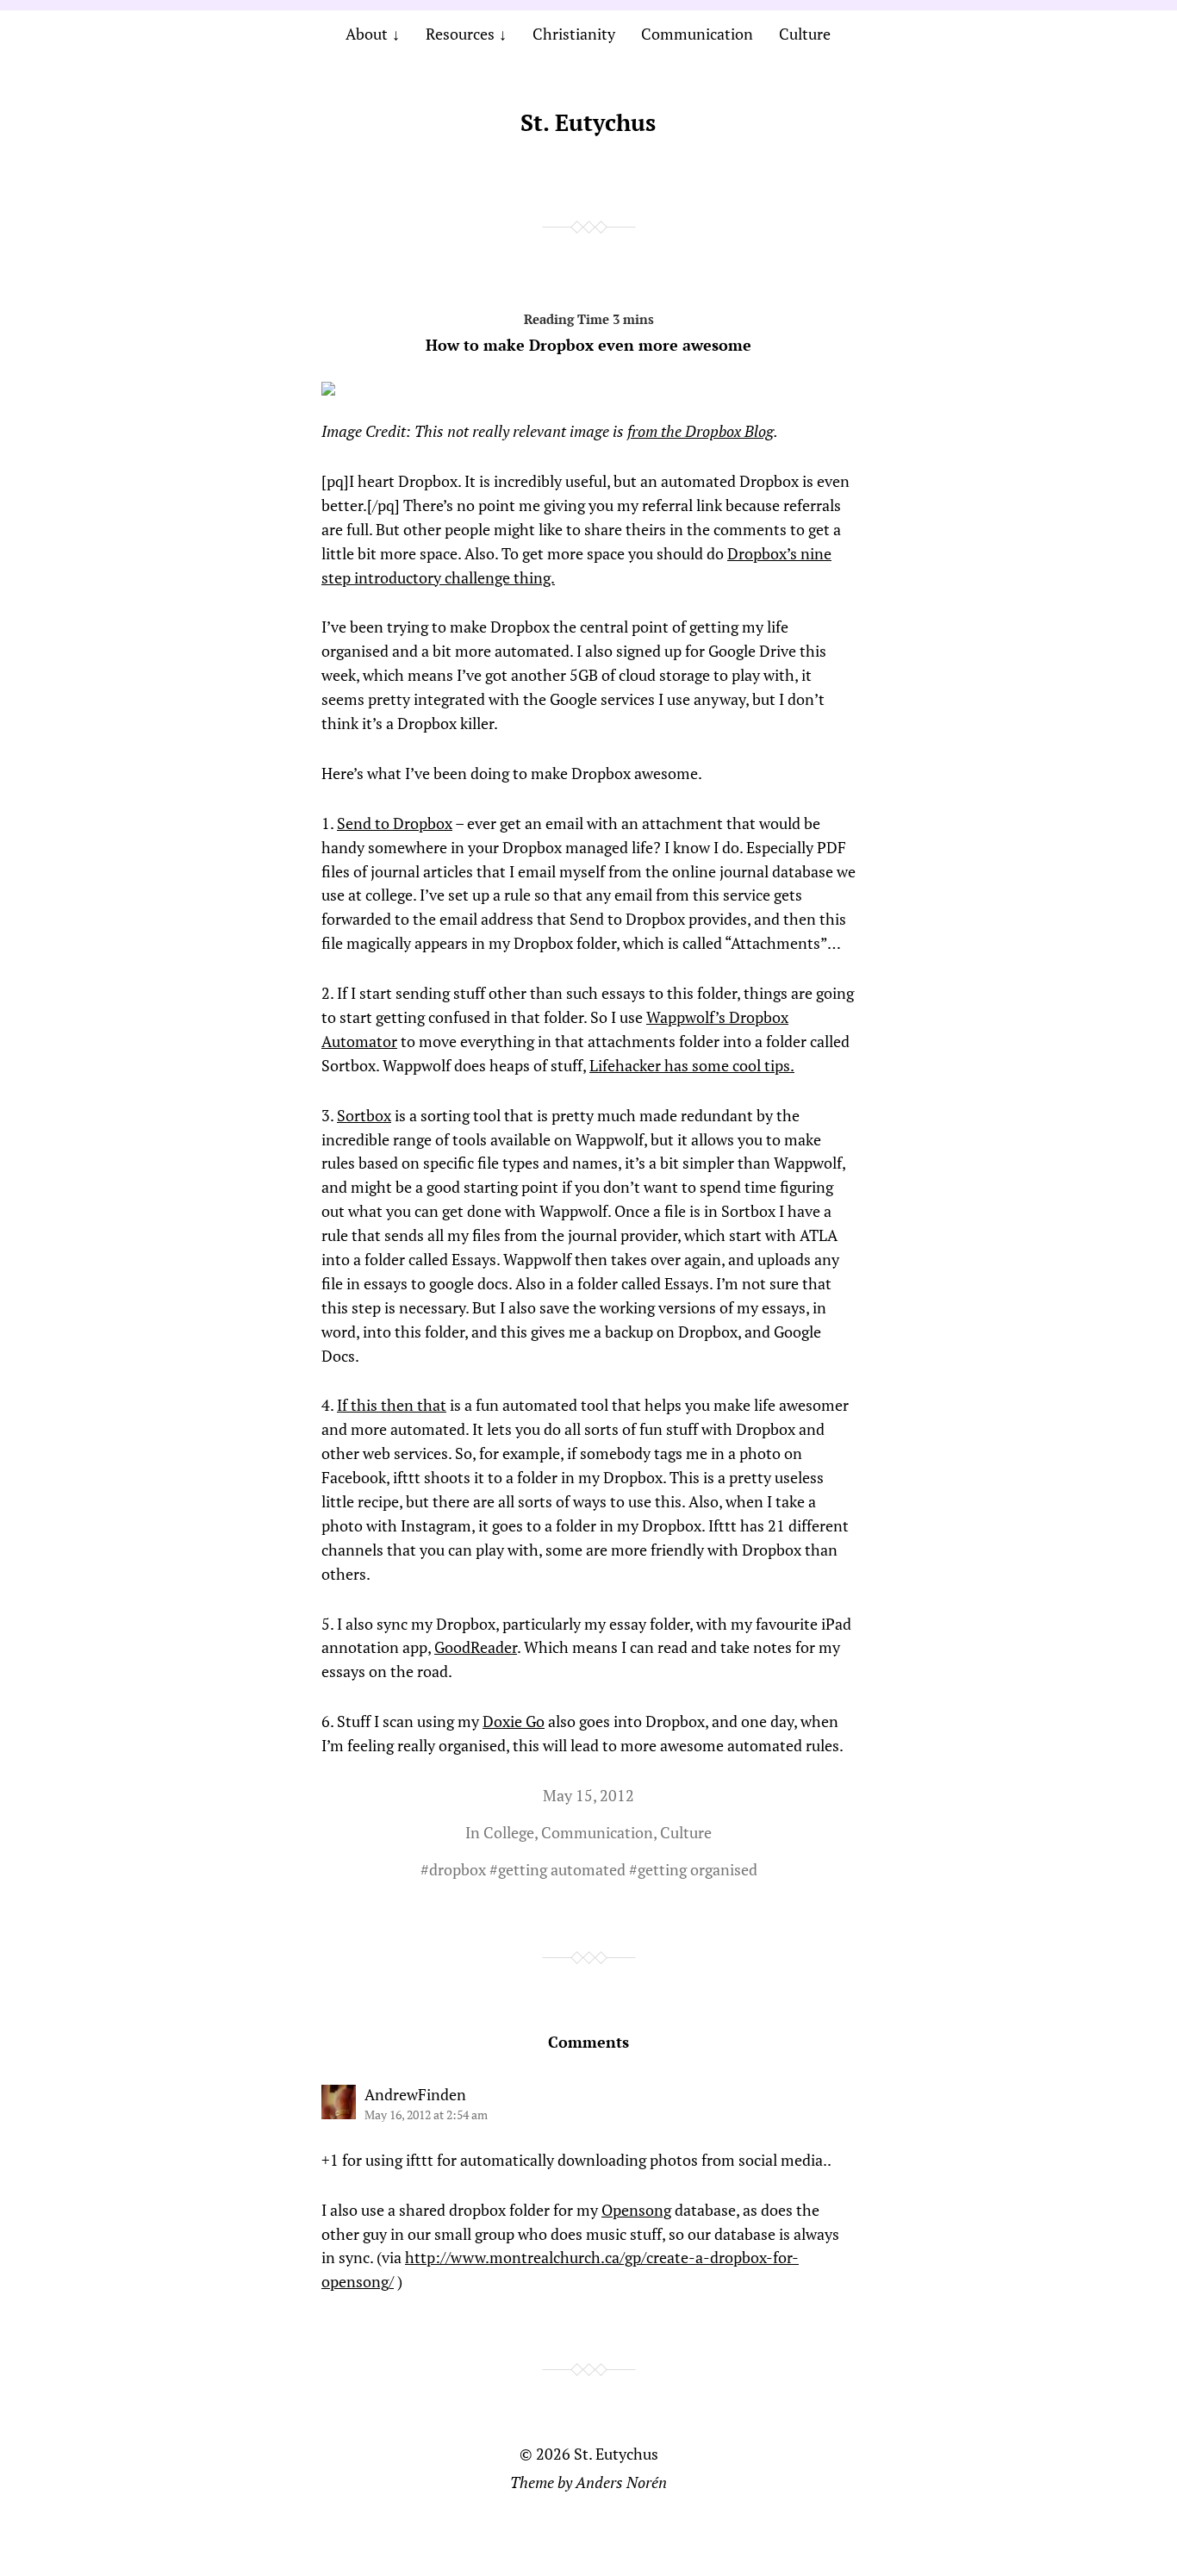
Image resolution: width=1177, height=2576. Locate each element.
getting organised (697, 1869)
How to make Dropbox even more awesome (588, 345)
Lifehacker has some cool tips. (692, 1065)
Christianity (574, 34)
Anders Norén (621, 2482)
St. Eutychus (588, 122)
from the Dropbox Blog (701, 431)
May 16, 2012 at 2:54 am (426, 2114)
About (367, 34)
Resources (460, 34)
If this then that (392, 1405)
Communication (697, 34)
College (509, 1832)
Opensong (636, 2210)
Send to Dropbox (395, 823)
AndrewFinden (415, 2094)
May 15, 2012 (588, 1795)
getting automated (562, 1869)
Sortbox (364, 1115)
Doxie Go (514, 1721)
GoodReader (476, 1647)
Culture (805, 34)
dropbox (458, 1869)
